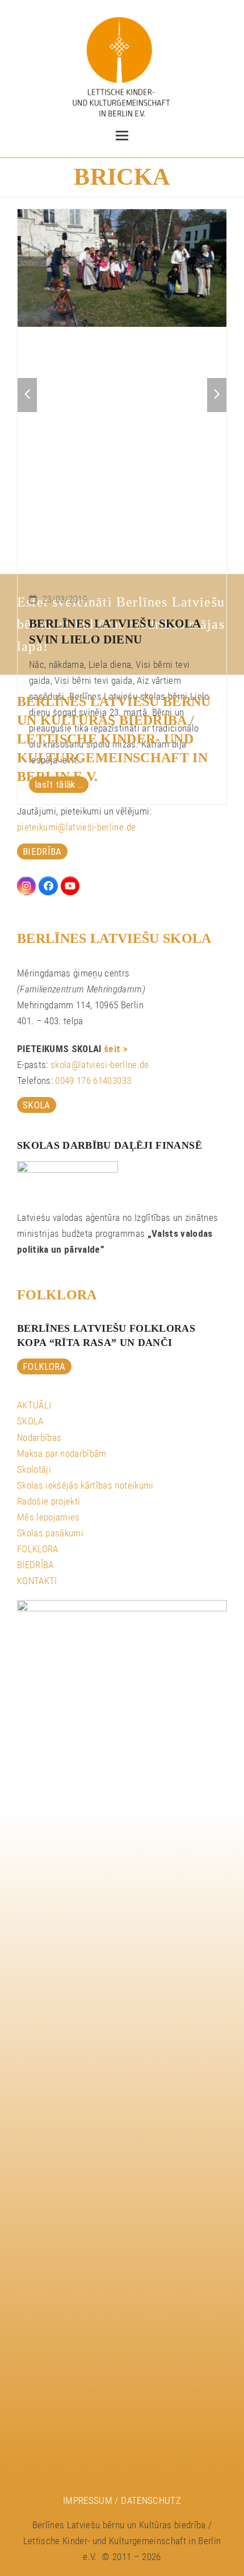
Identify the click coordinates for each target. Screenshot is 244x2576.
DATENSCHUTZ (151, 2500)
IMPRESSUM (88, 2500)
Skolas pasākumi (50, 1533)
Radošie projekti (49, 1501)
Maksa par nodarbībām (62, 1453)
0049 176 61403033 (93, 1081)
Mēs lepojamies (49, 1517)
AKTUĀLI (34, 1405)
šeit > (116, 1049)
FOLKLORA (38, 1549)
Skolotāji (34, 1469)
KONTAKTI (37, 1581)
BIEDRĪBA (35, 1565)
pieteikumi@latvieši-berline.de (76, 827)
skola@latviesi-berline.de (100, 1065)
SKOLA (30, 1421)
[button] (122, 136)
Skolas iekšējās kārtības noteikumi (85, 1485)
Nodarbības (39, 1437)
